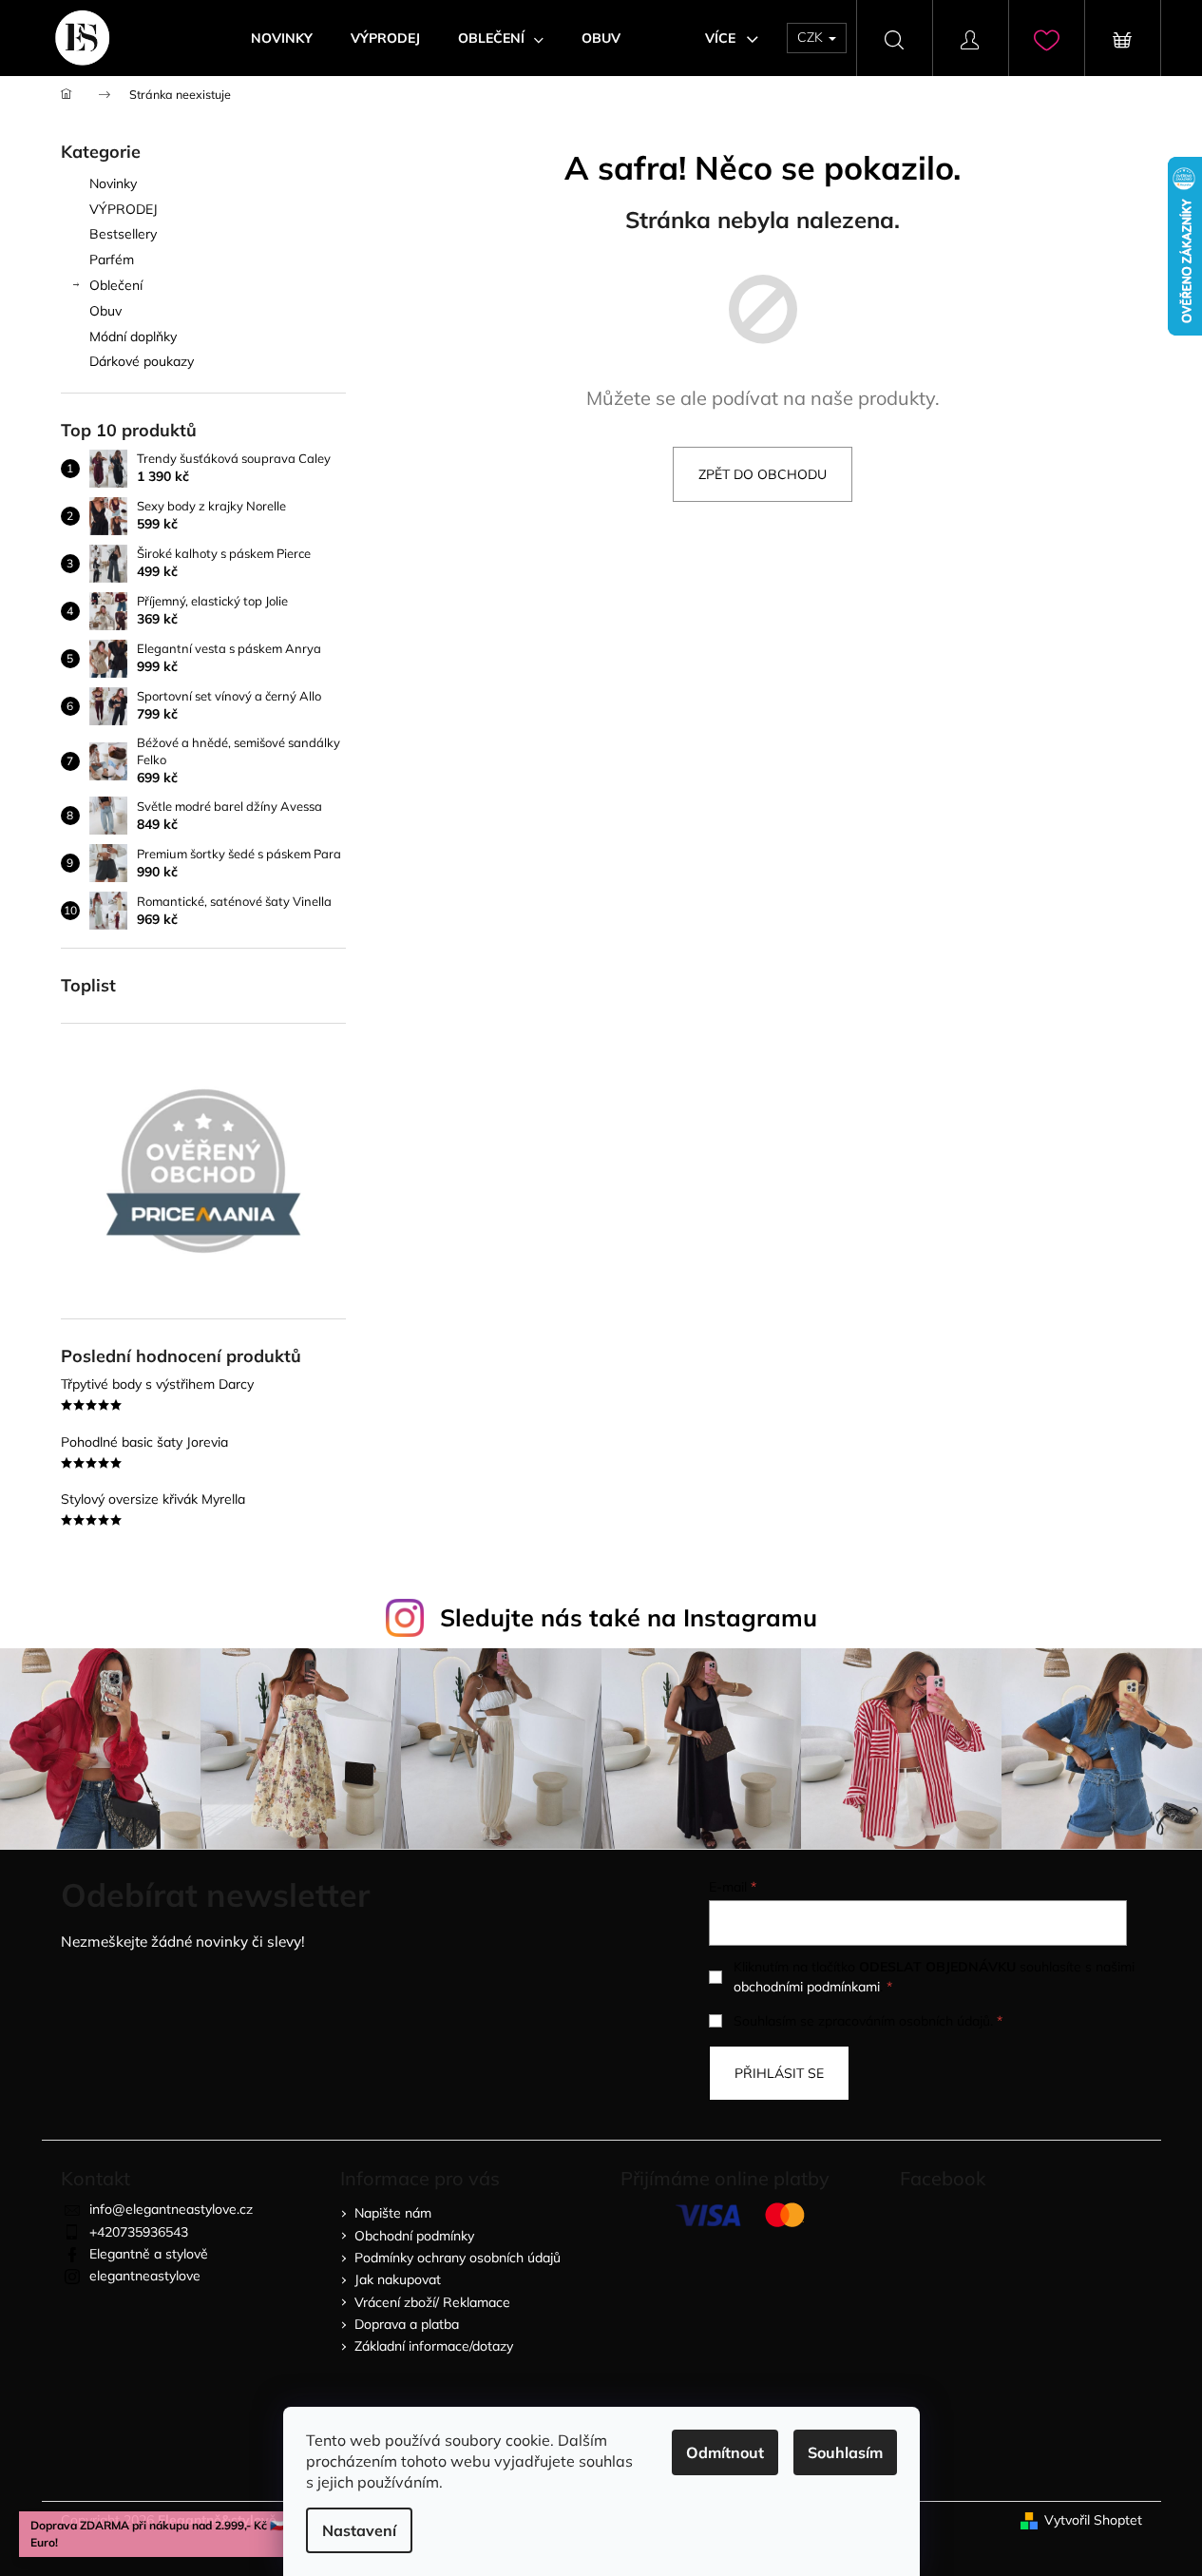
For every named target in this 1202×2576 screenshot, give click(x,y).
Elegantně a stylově (149, 2254)
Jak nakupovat (398, 2279)
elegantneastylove (145, 2276)
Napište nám (393, 2213)
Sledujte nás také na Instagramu (629, 1617)
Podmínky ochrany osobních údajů (458, 2258)
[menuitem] (282, 38)
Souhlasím (845, 2452)
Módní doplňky (133, 336)
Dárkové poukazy (142, 361)
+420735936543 (139, 2232)
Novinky (113, 183)
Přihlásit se (779, 2073)
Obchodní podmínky (414, 2236)
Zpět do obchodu (763, 474)
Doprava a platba (407, 2324)
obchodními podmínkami (807, 1987)
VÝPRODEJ (124, 209)
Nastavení (359, 2530)
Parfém (112, 260)
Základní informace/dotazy (434, 2346)
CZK (812, 37)
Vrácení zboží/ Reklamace (432, 2302)
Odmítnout (725, 2452)
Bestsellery (123, 234)
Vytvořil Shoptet (1093, 2520)
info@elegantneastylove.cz (171, 2209)
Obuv (105, 311)
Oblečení (116, 285)
